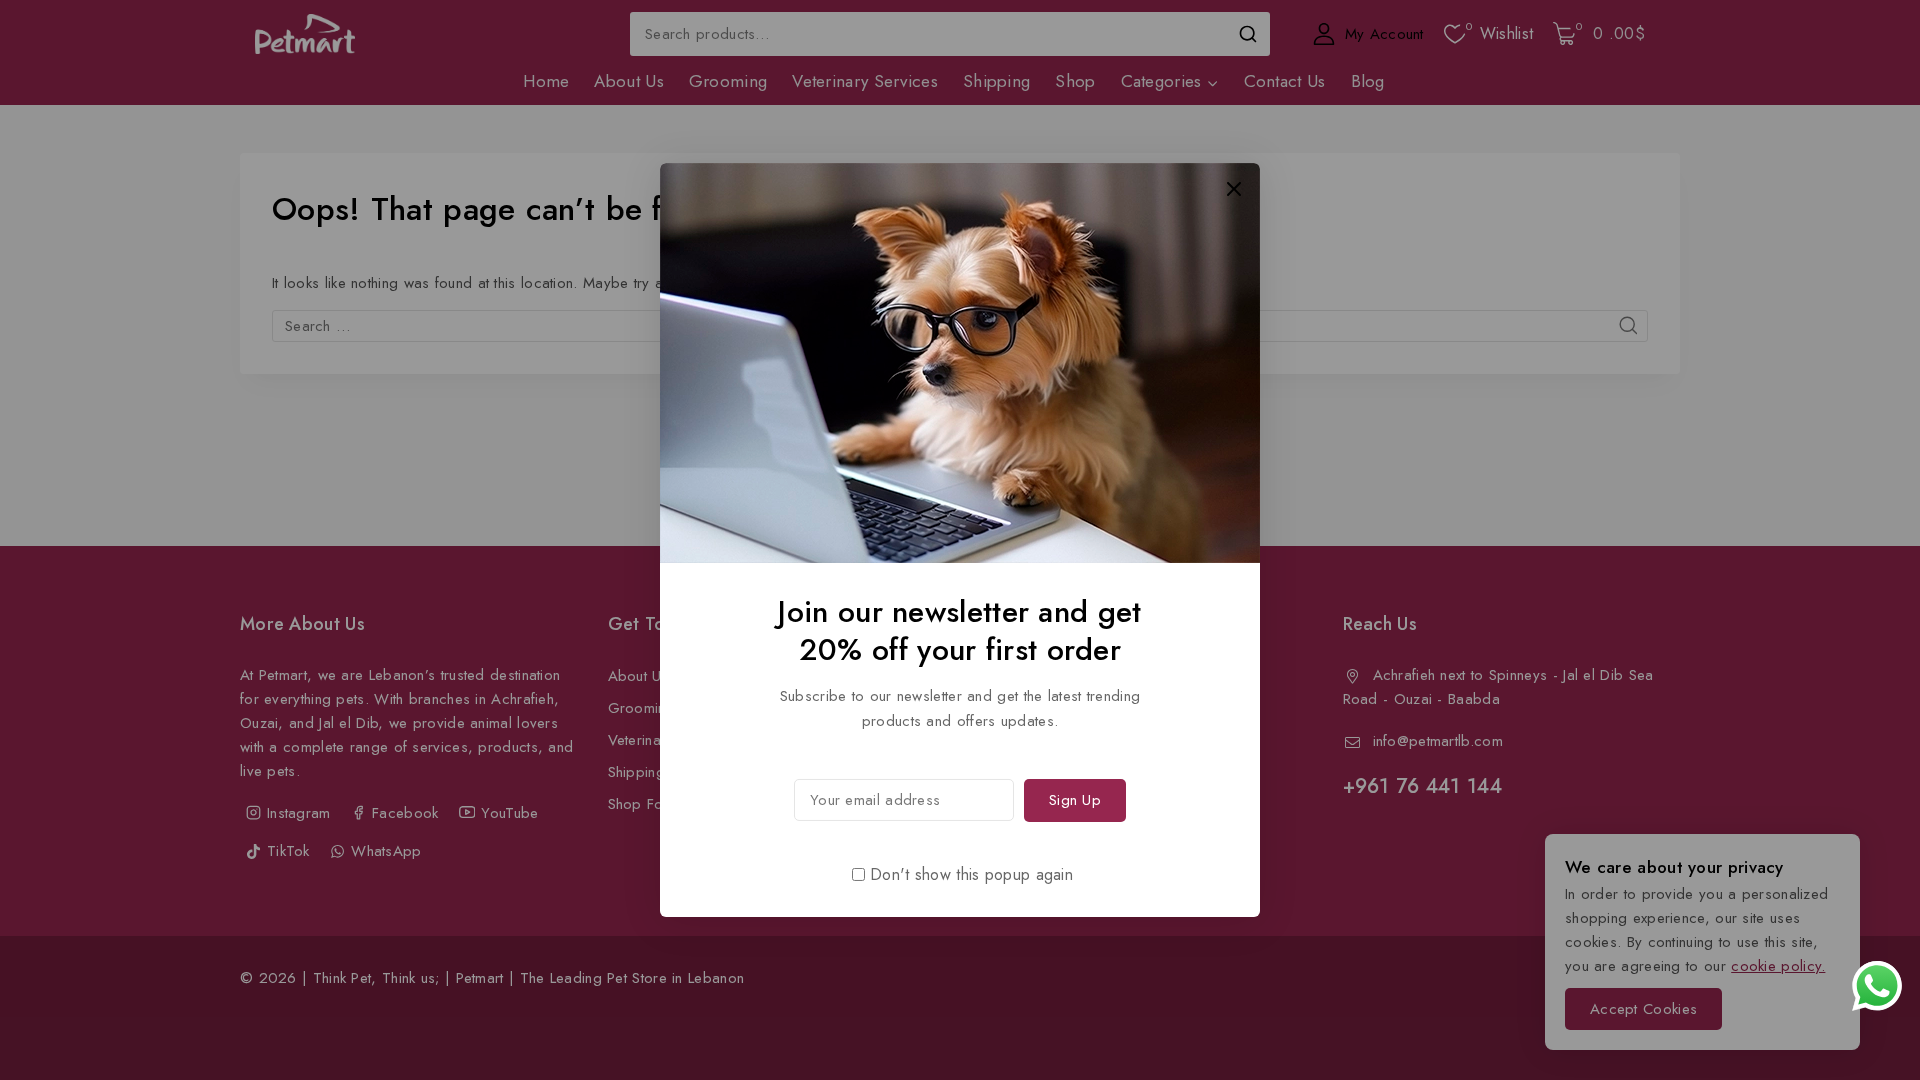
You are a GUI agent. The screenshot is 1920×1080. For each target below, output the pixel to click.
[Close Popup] (1234, 188)
